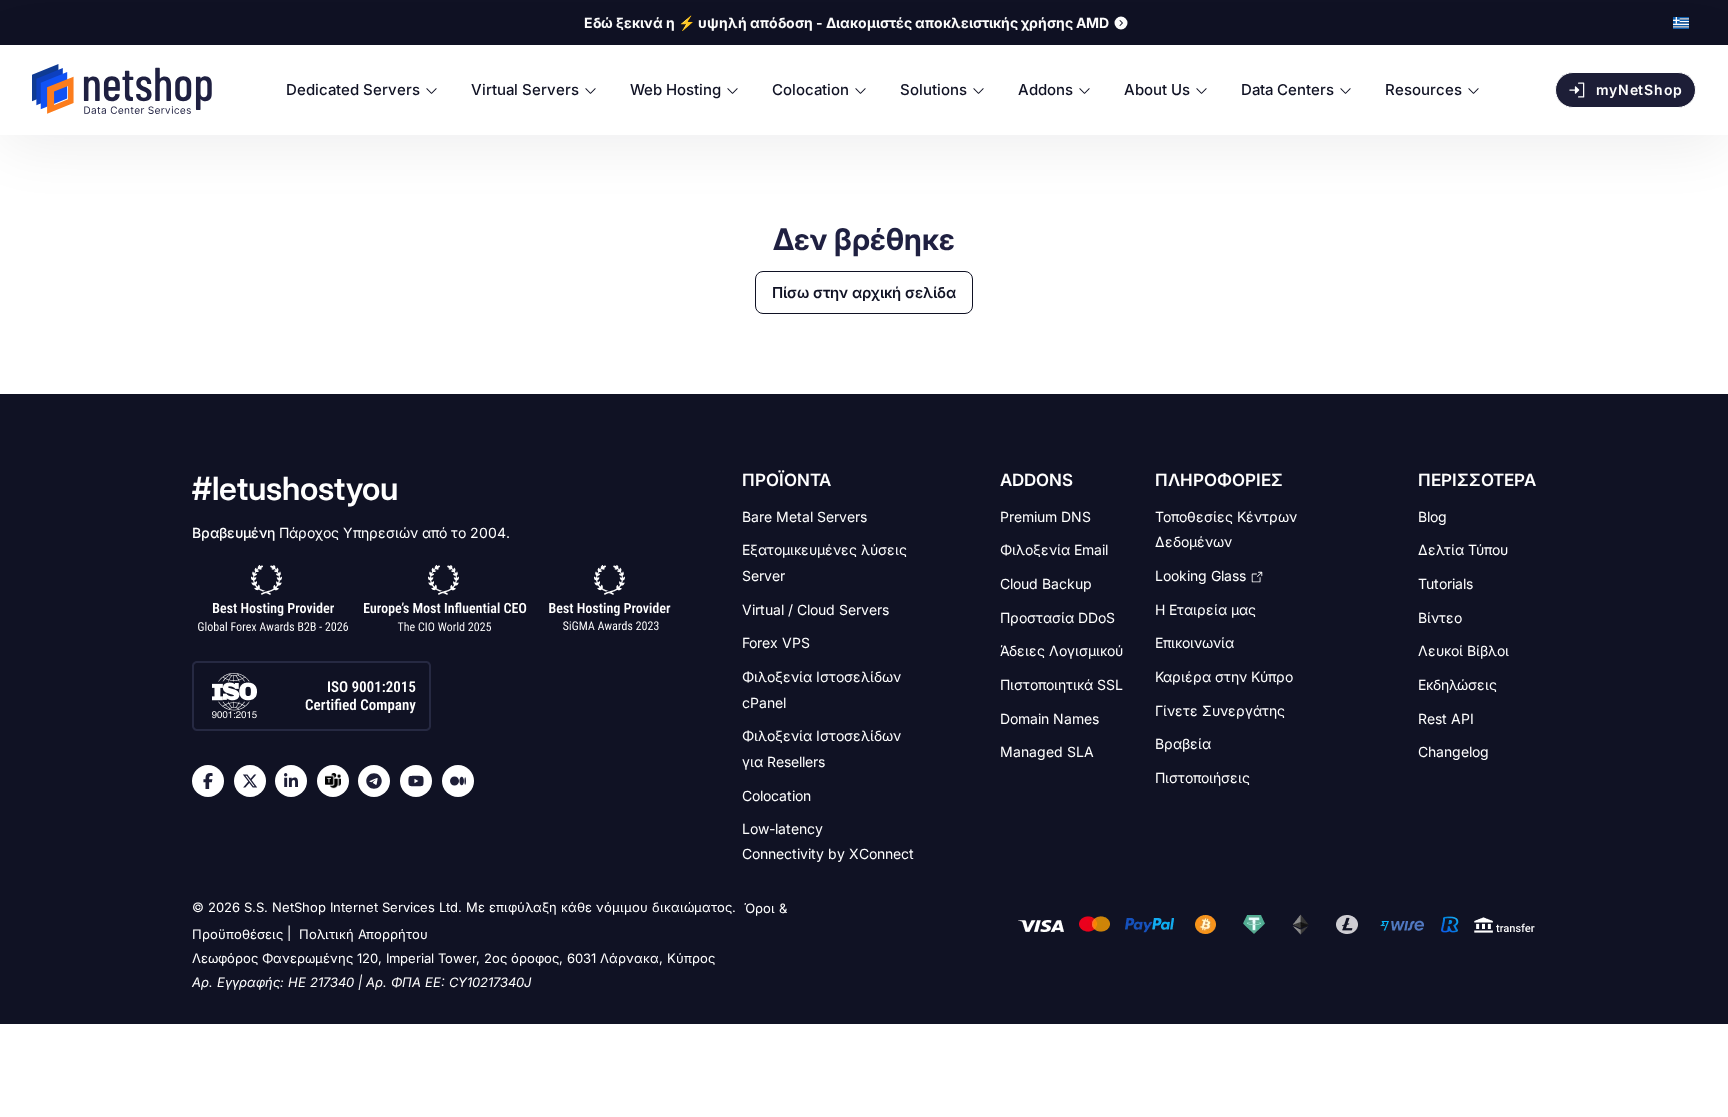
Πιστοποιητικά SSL (1061, 684)
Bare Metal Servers (804, 515)
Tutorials (1445, 583)
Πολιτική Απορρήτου (363, 934)
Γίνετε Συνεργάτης (1220, 709)
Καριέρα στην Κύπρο (1224, 676)
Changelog (1453, 751)
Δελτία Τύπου (1463, 549)
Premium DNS (1045, 515)
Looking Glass (1200, 575)
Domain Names (1049, 717)
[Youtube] (421, 781)
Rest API (1446, 717)
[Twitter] (255, 781)
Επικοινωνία (1194, 642)
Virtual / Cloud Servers (815, 608)
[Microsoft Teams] (338, 781)
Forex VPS (776, 642)
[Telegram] (379, 781)
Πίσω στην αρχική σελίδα (864, 292)
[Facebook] (213, 781)
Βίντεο (1440, 616)
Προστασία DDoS (1057, 616)
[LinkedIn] (296, 781)
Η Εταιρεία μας (1205, 608)
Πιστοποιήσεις (1202, 777)
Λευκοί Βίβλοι (1463, 650)
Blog (1432, 515)
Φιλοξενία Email (1054, 549)
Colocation (776, 794)
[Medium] (463, 781)
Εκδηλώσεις (1457, 684)
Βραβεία (1183, 743)
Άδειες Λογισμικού (1061, 650)
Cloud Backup (1046, 583)
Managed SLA (1047, 751)
